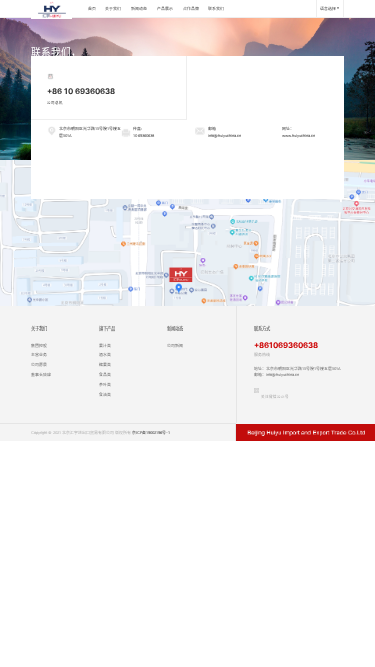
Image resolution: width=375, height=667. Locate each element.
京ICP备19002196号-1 (151, 432)
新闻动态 (139, 8)
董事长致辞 (41, 374)
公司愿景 (39, 364)
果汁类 (105, 345)
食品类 (105, 374)
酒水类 (105, 354)
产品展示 (165, 8)
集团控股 (39, 345)
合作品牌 (191, 8)
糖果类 (105, 364)
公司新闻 (175, 345)
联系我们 (216, 8)
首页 (92, 8)
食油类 (105, 394)
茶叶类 (105, 384)
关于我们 (113, 8)
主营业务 (39, 354)
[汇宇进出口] (51, 8)
